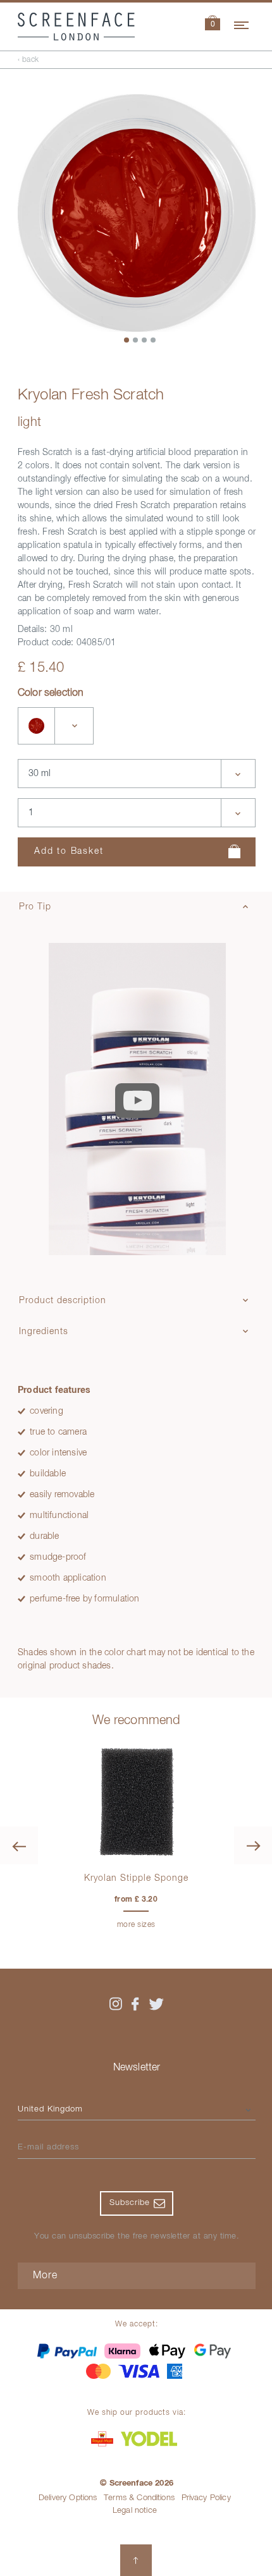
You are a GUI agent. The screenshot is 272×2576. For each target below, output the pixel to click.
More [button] (45, 2276)
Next (253, 1845)
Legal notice (135, 2511)
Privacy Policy (206, 2498)
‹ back (28, 60)
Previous (19, 1845)
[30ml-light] (37, 726)
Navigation (242, 23)
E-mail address (48, 2147)
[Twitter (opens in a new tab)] (156, 2004)
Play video (137, 1100)
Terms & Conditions (139, 2498)
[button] (213, 24)
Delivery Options (68, 2498)
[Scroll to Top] (136, 2560)
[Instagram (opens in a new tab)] (116, 2004)
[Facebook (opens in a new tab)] (135, 2004)
